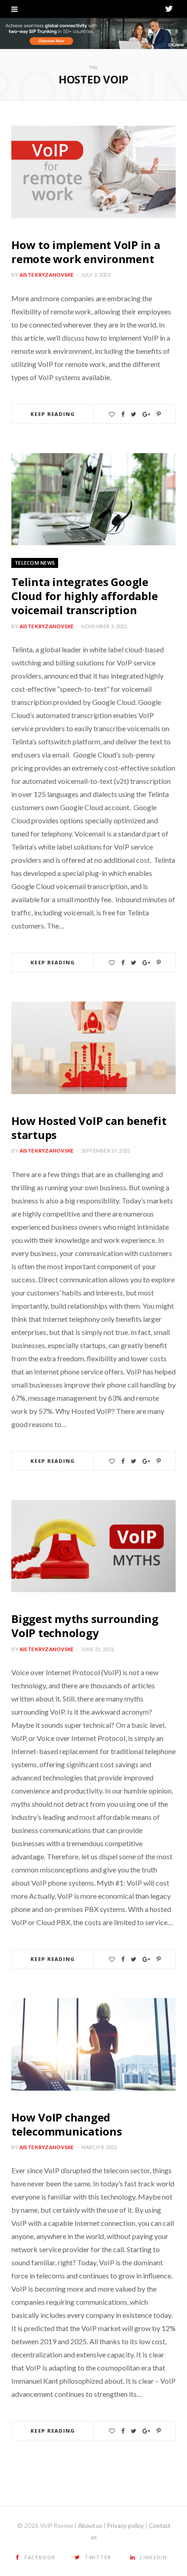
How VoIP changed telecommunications (67, 2124)
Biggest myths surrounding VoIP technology (85, 1626)
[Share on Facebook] (123, 414)
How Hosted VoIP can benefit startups (89, 1128)
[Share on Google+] (146, 414)
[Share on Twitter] (133, 414)
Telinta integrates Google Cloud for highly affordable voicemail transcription (85, 596)
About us (90, 2526)
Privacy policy (125, 2526)
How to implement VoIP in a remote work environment (86, 252)
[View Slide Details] (93, 34)
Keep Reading (53, 414)
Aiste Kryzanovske (47, 275)
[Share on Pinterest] (159, 414)
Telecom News (35, 563)
